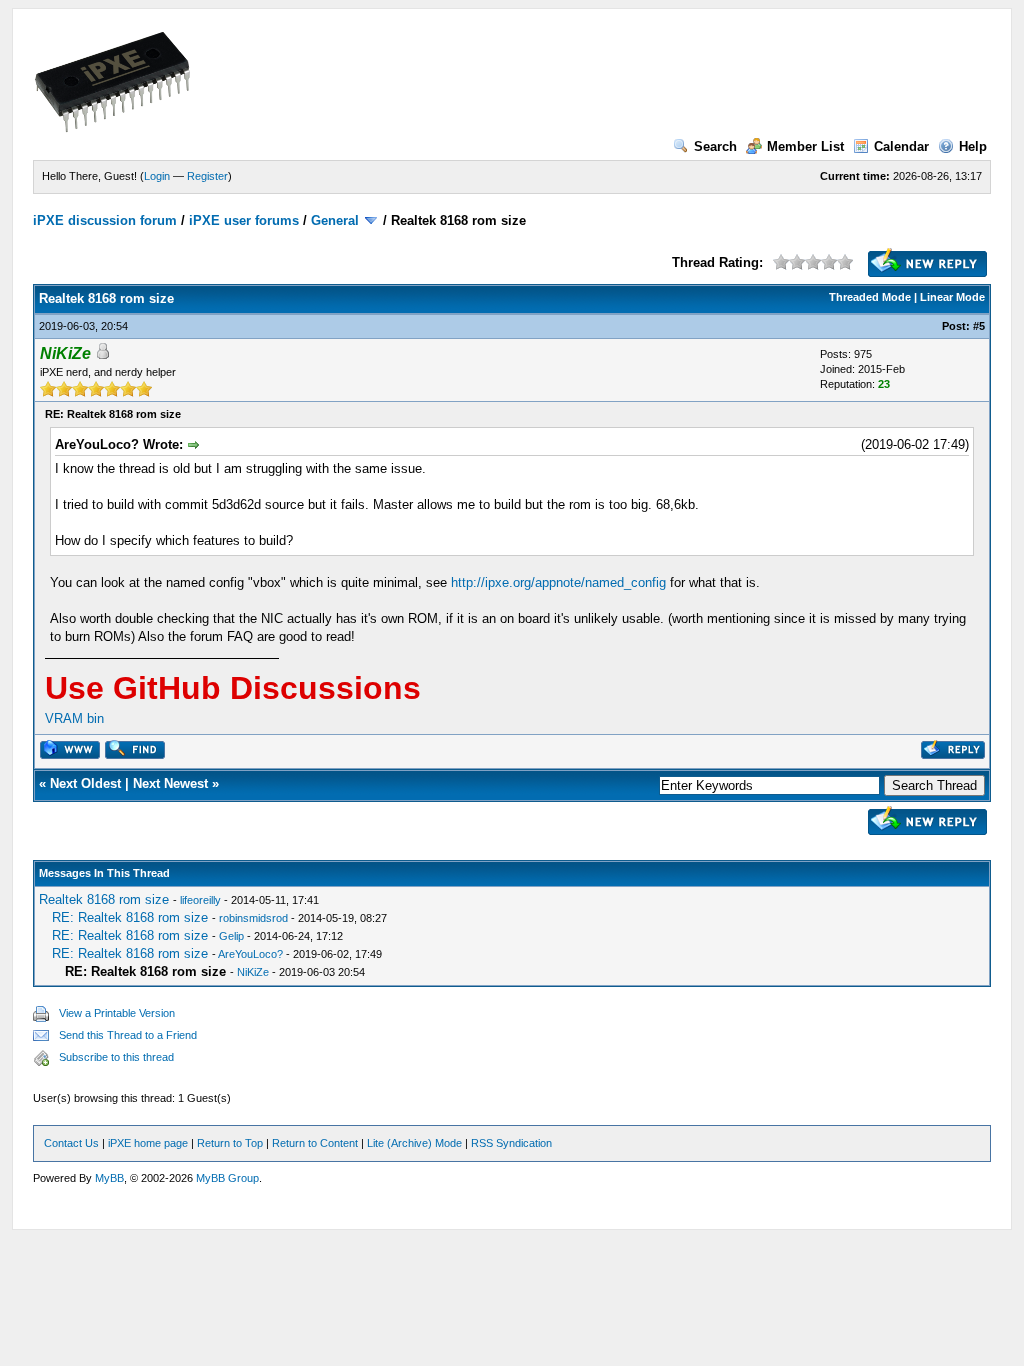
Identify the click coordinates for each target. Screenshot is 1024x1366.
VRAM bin (74, 718)
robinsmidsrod (253, 918)
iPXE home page (148, 1143)
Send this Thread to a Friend (128, 1035)
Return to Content (315, 1143)
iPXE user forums (244, 220)
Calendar (901, 146)
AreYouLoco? (250, 954)
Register (207, 176)
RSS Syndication (511, 1143)
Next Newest (170, 783)
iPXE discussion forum (105, 220)
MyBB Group (227, 1178)
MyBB (109, 1178)
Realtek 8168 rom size (104, 899)
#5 (979, 326)
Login (157, 176)
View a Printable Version (117, 1013)
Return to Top (230, 1143)
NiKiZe (253, 972)
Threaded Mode (870, 297)
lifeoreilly (200, 900)
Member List (805, 146)
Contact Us (71, 1143)
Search (715, 146)
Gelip (231, 936)
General (335, 220)
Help (973, 146)
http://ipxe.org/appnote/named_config (558, 582)
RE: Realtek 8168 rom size (130, 917)
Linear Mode (952, 297)
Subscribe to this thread (116, 1057)
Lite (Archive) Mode (414, 1143)
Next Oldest (85, 783)
